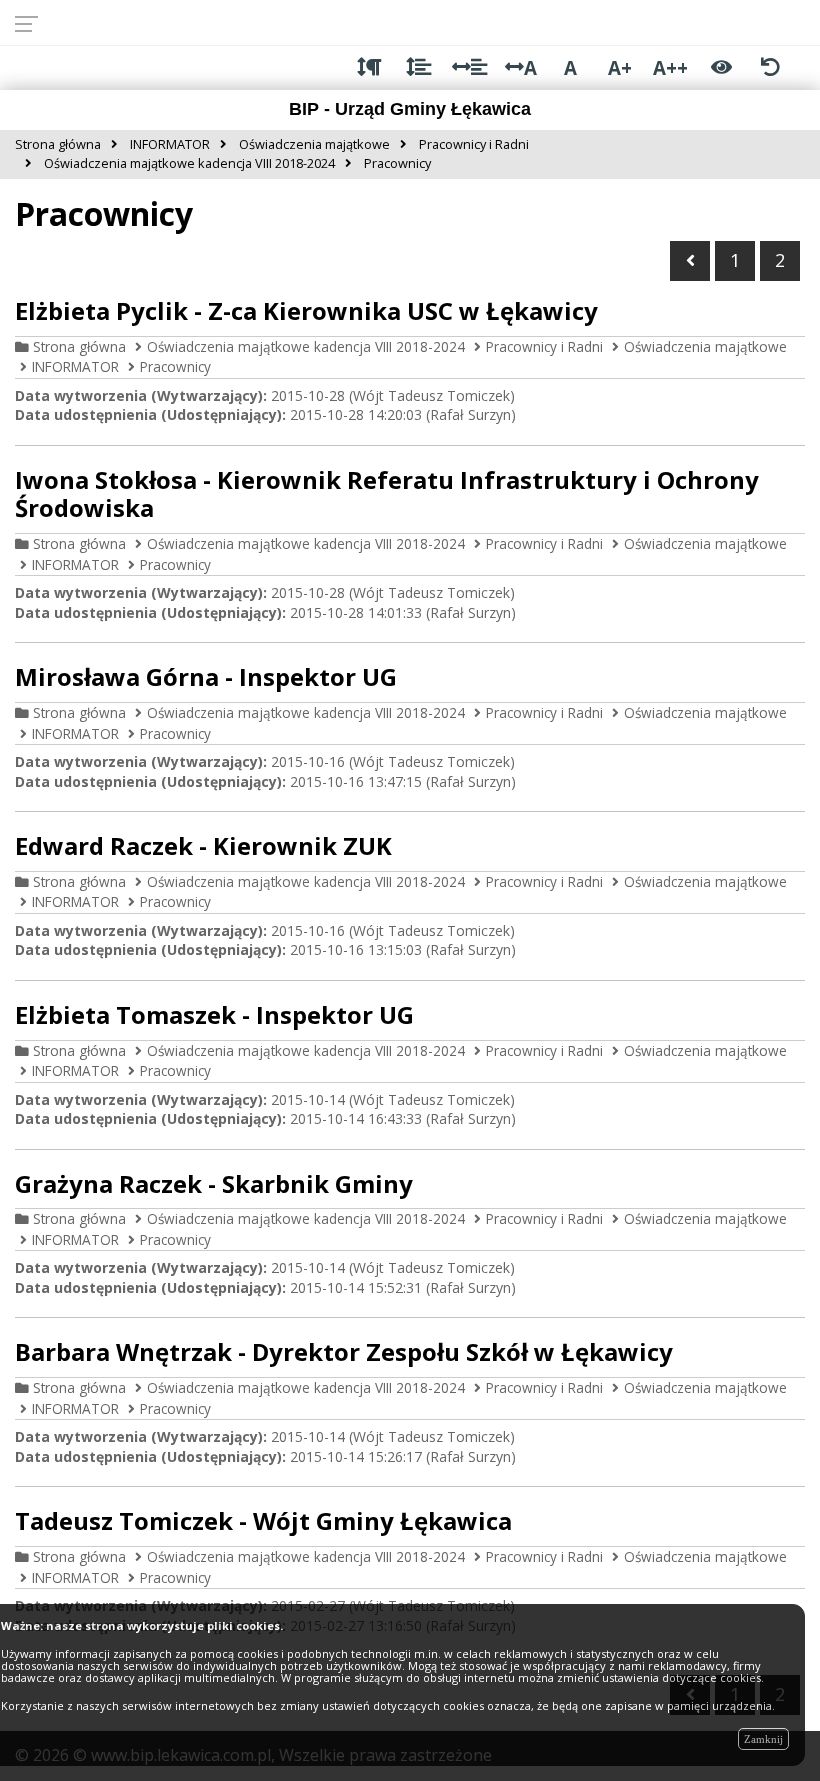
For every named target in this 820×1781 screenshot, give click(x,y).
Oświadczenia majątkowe (705, 346)
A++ (670, 67)
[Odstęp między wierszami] (418, 67)
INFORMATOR (75, 366)
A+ (620, 67)
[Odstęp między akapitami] (369, 67)
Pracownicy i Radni (544, 346)
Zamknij (763, 1739)
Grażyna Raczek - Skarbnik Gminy (214, 1183)
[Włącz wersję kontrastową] (721, 67)
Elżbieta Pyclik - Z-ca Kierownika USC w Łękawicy (306, 310)
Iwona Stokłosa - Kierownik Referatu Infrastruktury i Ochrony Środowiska (387, 494)
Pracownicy (175, 366)
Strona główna (79, 346)
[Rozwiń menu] (32, 23)
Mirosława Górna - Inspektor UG (206, 676)
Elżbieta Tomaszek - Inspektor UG (214, 1014)
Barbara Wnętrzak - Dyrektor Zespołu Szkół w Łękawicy (344, 1351)
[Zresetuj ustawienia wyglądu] (770, 67)
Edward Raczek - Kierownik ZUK (203, 845)
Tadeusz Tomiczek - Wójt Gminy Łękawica (263, 1520)
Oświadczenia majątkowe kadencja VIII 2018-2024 (306, 346)
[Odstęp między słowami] (469, 67)
